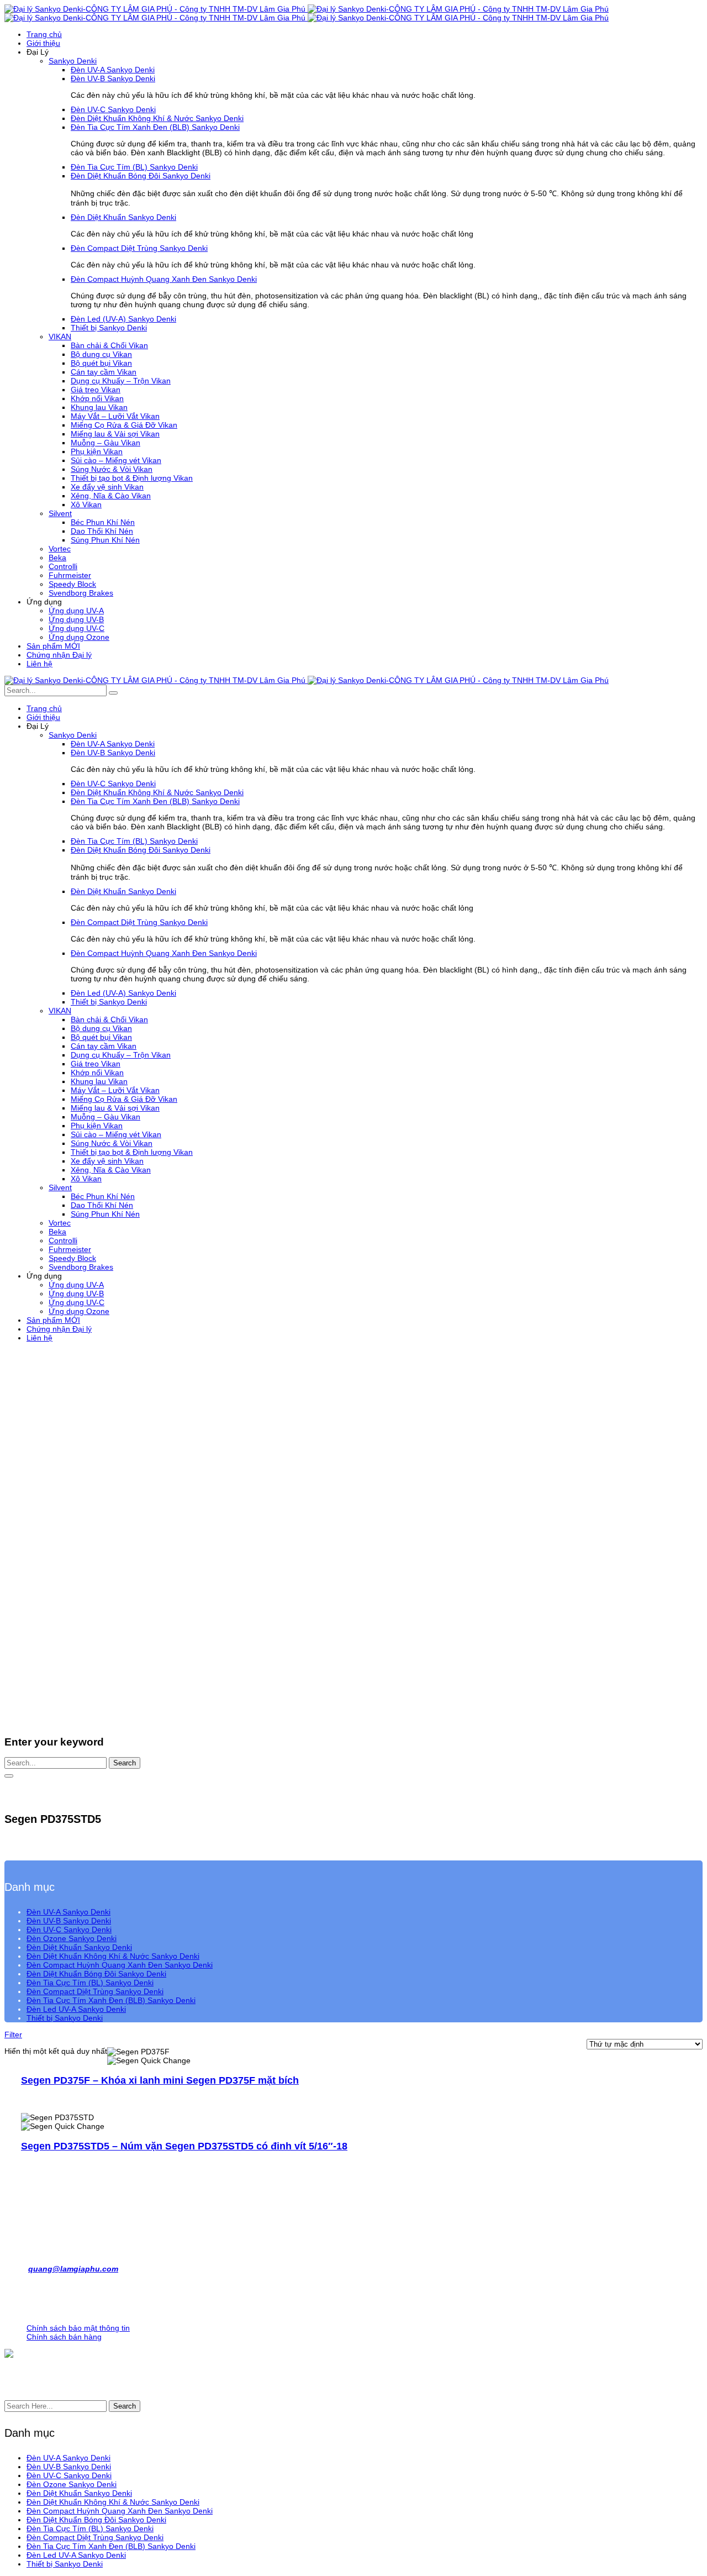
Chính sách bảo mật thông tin (78, 2328)
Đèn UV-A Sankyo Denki (68, 1912)
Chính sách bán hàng (64, 2337)
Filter (13, 2034)
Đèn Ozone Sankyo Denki (72, 1938)
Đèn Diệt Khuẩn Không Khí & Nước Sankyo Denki (113, 1956)
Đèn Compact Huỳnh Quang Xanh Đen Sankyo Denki (120, 1965)
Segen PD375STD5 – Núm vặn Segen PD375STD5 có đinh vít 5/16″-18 (184, 2146)
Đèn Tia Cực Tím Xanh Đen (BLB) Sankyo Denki (111, 2000)
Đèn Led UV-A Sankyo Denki (76, 2009)
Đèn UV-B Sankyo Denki (69, 1921)
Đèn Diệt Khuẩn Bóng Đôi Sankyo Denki (96, 1974)
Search (125, 1763)
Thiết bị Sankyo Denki (65, 2018)
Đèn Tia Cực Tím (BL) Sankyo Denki (90, 1983)
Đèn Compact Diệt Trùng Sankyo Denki (95, 1991)
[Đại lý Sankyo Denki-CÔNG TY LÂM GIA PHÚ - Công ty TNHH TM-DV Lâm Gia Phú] (307, 9)
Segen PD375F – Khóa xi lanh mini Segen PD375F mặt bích (160, 2080)
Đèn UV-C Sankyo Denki (69, 1930)
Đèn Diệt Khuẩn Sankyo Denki (79, 1947)
